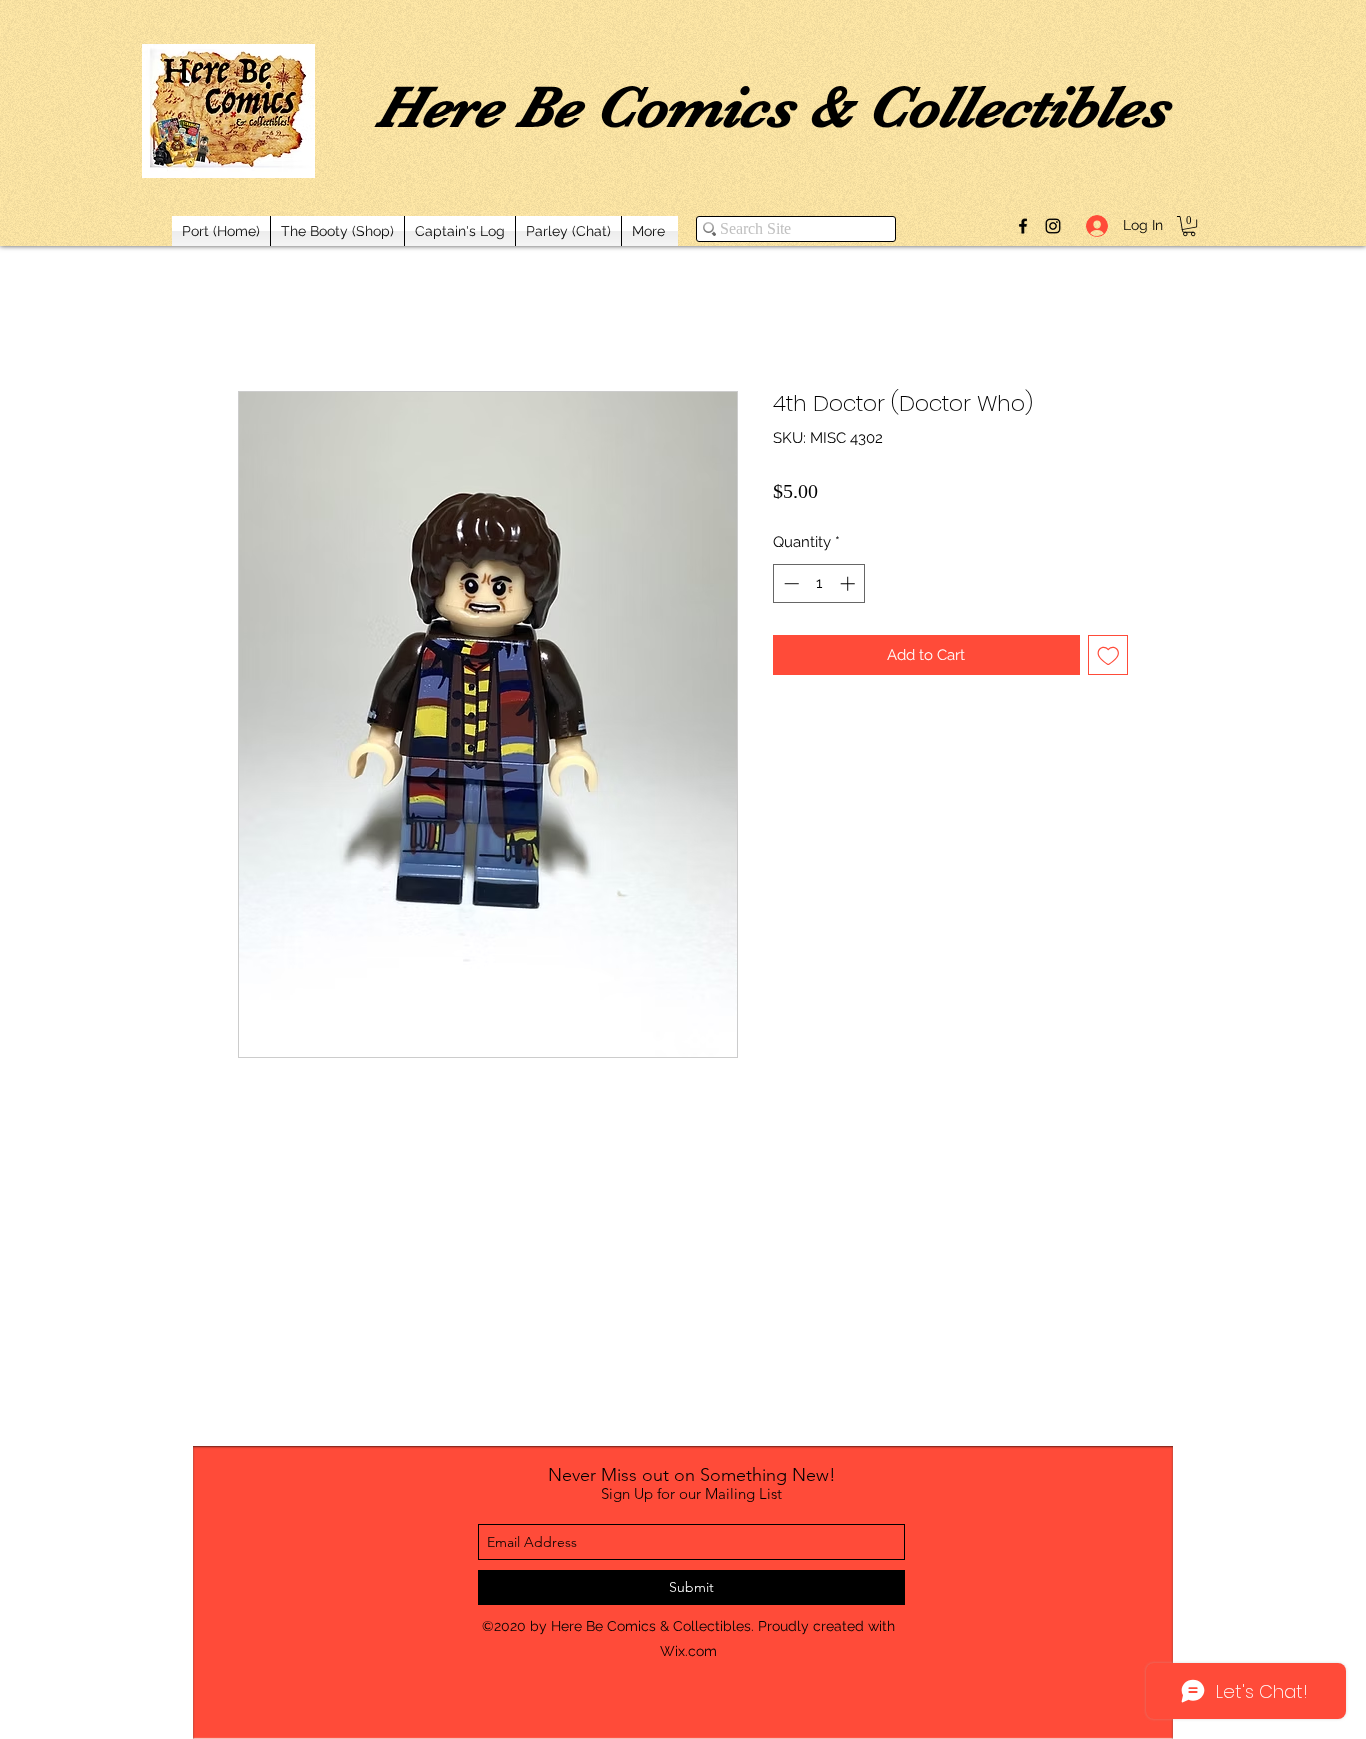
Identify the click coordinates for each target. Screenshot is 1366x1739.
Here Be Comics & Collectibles (772, 107)
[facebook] (1023, 226)
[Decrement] (789, 583)
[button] (1189, 226)
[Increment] (849, 583)
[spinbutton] (819, 583)
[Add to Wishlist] (1108, 655)
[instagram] (1053, 226)
